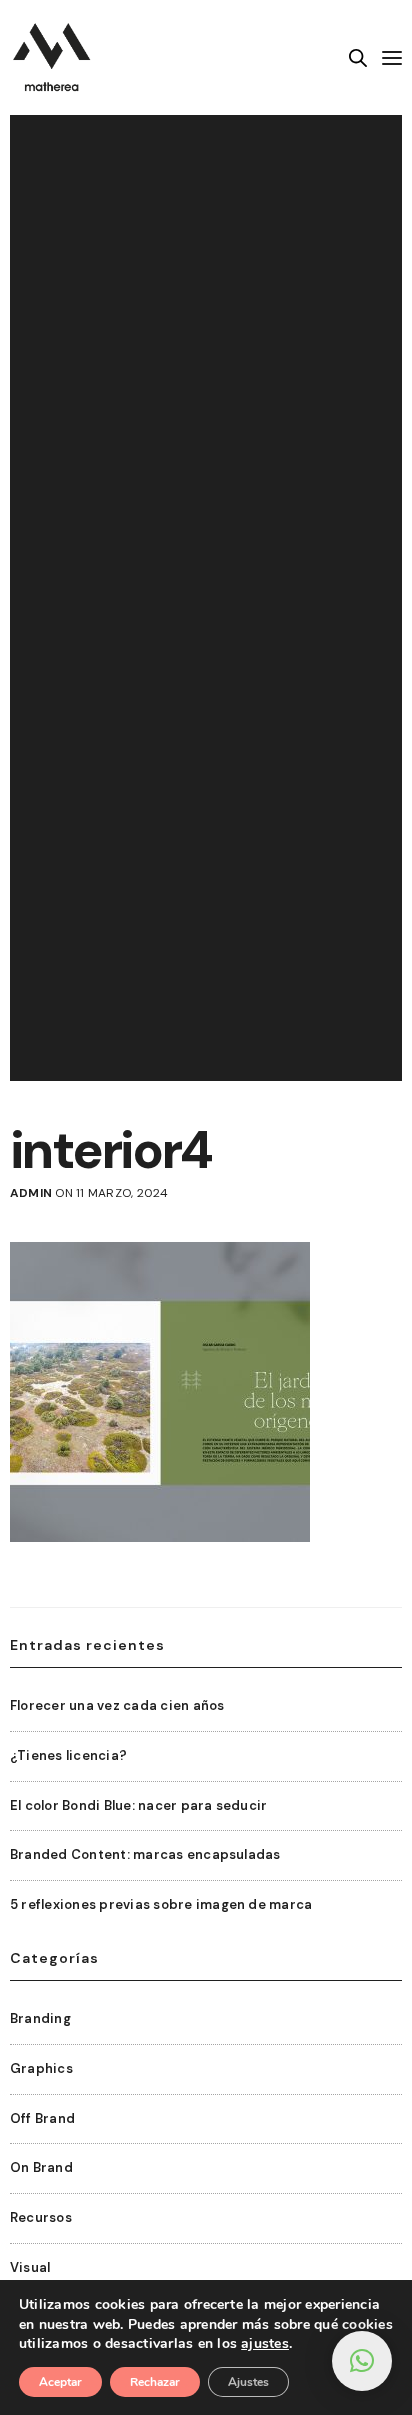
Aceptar (60, 2382)
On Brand (41, 2167)
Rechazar (155, 2382)
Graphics (41, 2068)
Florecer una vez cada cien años (117, 1705)
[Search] (358, 58)
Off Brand (42, 2118)
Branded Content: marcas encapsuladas (145, 1854)
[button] (362, 2361)
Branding (40, 2018)
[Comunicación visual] (51, 57)
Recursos (41, 2217)
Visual (30, 2267)
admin (31, 1193)
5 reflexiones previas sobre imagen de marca (161, 1904)
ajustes (265, 2343)
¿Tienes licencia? (68, 1755)
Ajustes (248, 2382)
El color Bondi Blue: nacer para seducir (138, 1805)
